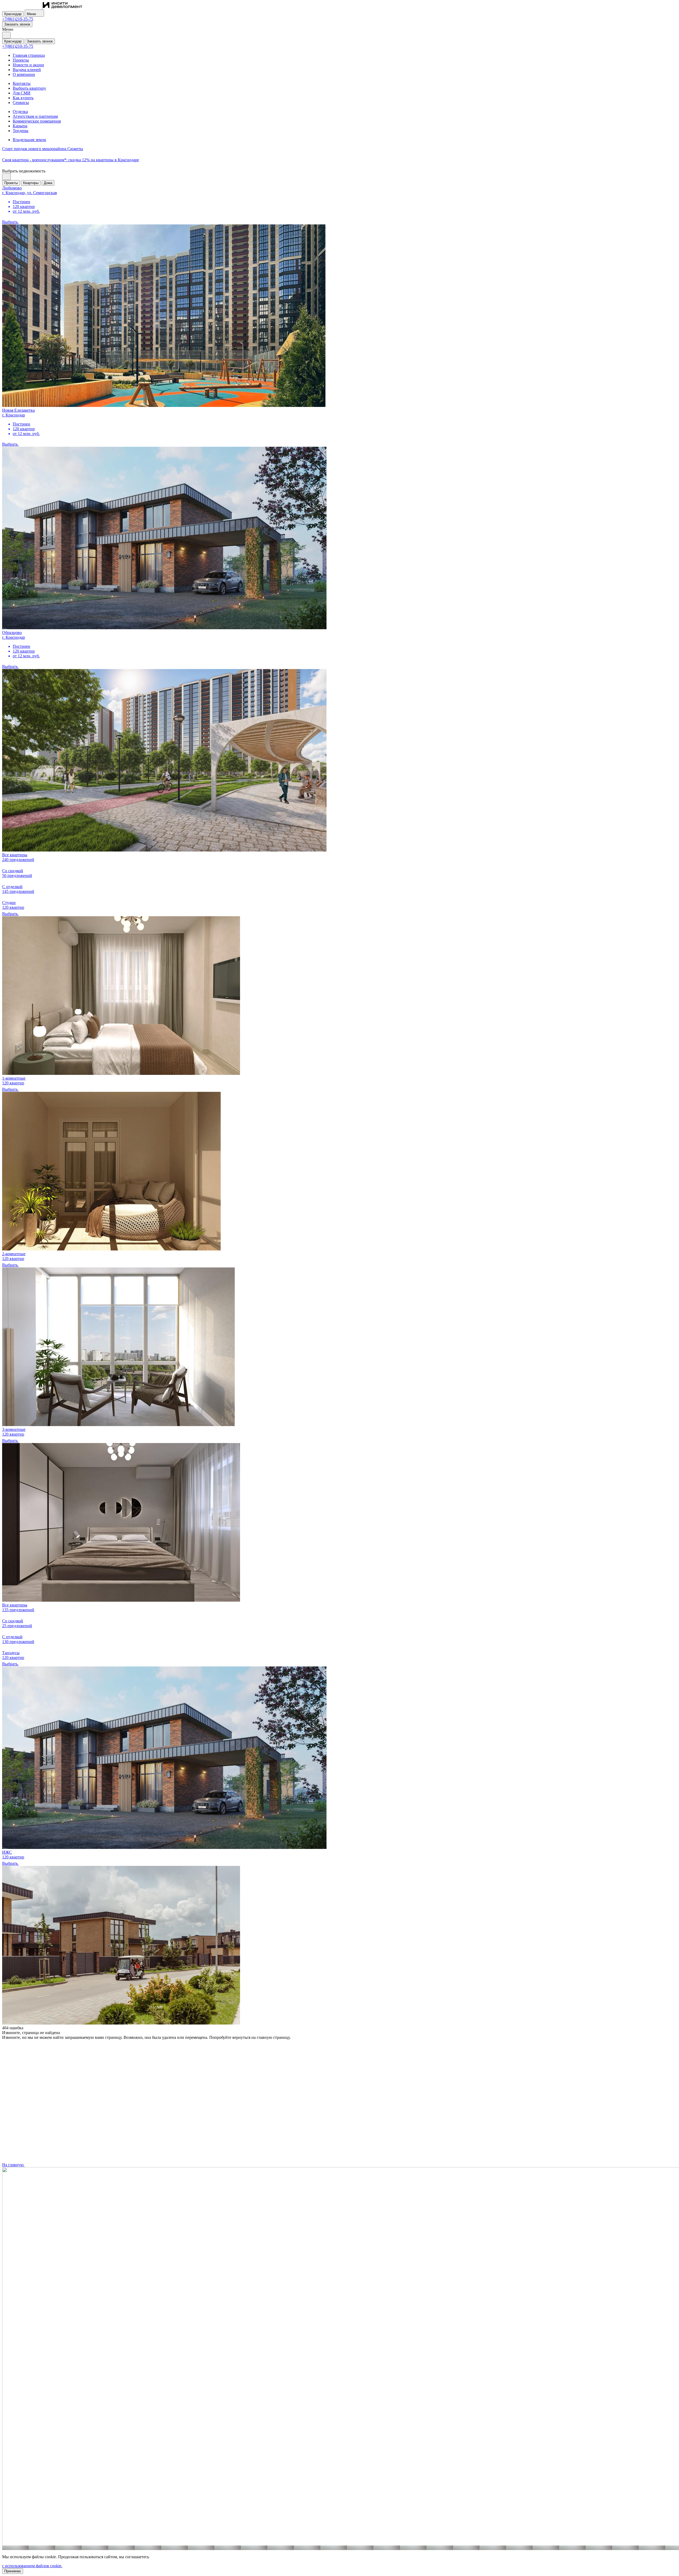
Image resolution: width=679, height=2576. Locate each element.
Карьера (20, 126)
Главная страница (29, 55)
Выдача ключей (27, 70)
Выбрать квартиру (29, 88)
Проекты (21, 60)
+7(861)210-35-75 (18, 19)
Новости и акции (28, 65)
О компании (24, 74)
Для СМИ (22, 93)
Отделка (20, 112)
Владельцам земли (29, 140)
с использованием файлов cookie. (32, 2566)
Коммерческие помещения (37, 121)
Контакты (22, 83)
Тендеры (21, 131)
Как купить (23, 98)
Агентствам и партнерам (35, 116)
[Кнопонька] (6, 35)
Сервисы (21, 103)
